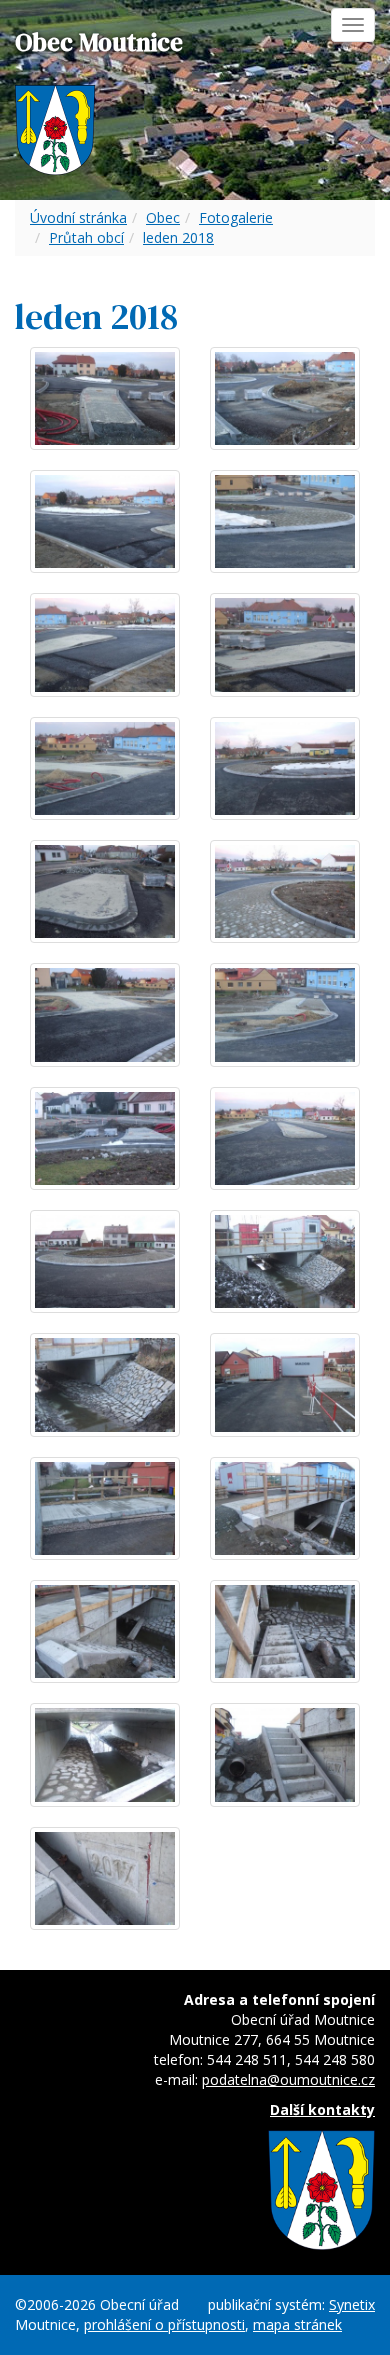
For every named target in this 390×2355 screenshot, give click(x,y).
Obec (163, 217)
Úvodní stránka (78, 217)
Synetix (352, 2304)
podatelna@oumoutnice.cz (288, 2079)
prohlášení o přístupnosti (164, 2324)
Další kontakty (322, 2109)
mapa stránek (297, 2324)
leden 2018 (178, 237)
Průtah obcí (86, 237)
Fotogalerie (236, 217)
